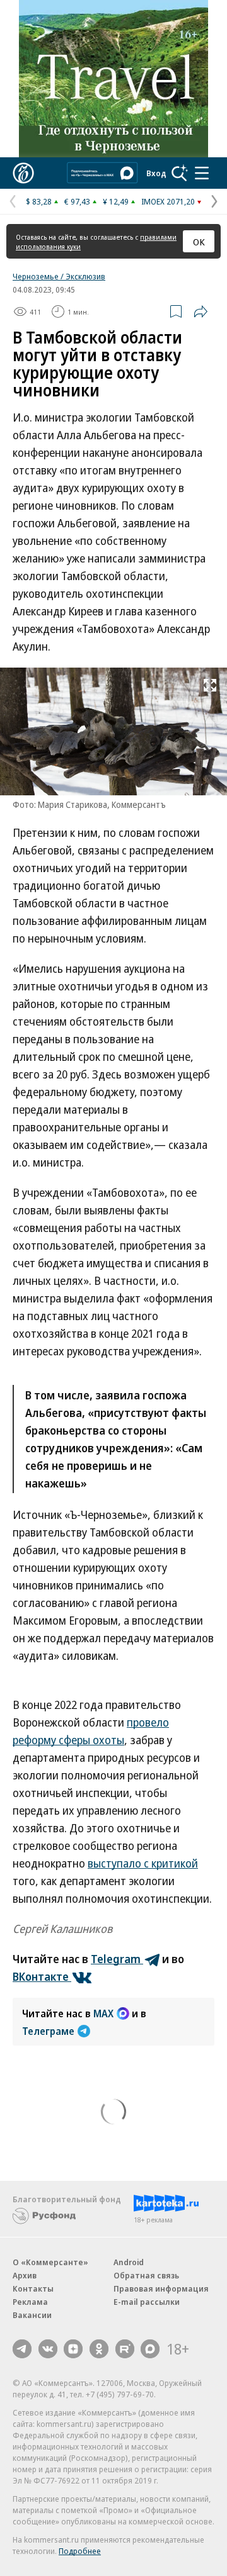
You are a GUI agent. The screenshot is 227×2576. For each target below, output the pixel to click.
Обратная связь (146, 2275)
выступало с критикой (143, 1863)
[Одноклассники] (99, 2349)
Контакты (33, 2288)
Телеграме (48, 2031)
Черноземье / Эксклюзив (59, 276)
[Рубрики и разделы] (202, 173)
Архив (25, 2275)
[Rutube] (125, 2349)
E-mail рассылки (147, 2302)
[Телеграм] (22, 2349)
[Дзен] (73, 2349)
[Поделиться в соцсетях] (201, 311)
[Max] (150, 2349)
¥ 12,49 (116, 201)
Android (129, 2262)
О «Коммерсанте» (50, 2262)
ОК (199, 242)
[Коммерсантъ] (23, 173)
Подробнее (80, 2551)
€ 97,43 (77, 201)
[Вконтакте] (48, 2349)
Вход (156, 173)
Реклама (30, 2302)
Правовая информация (161, 2288)
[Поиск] (180, 173)
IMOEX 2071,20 (168, 201)
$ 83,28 (39, 201)
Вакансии (32, 2315)
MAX (103, 2013)
